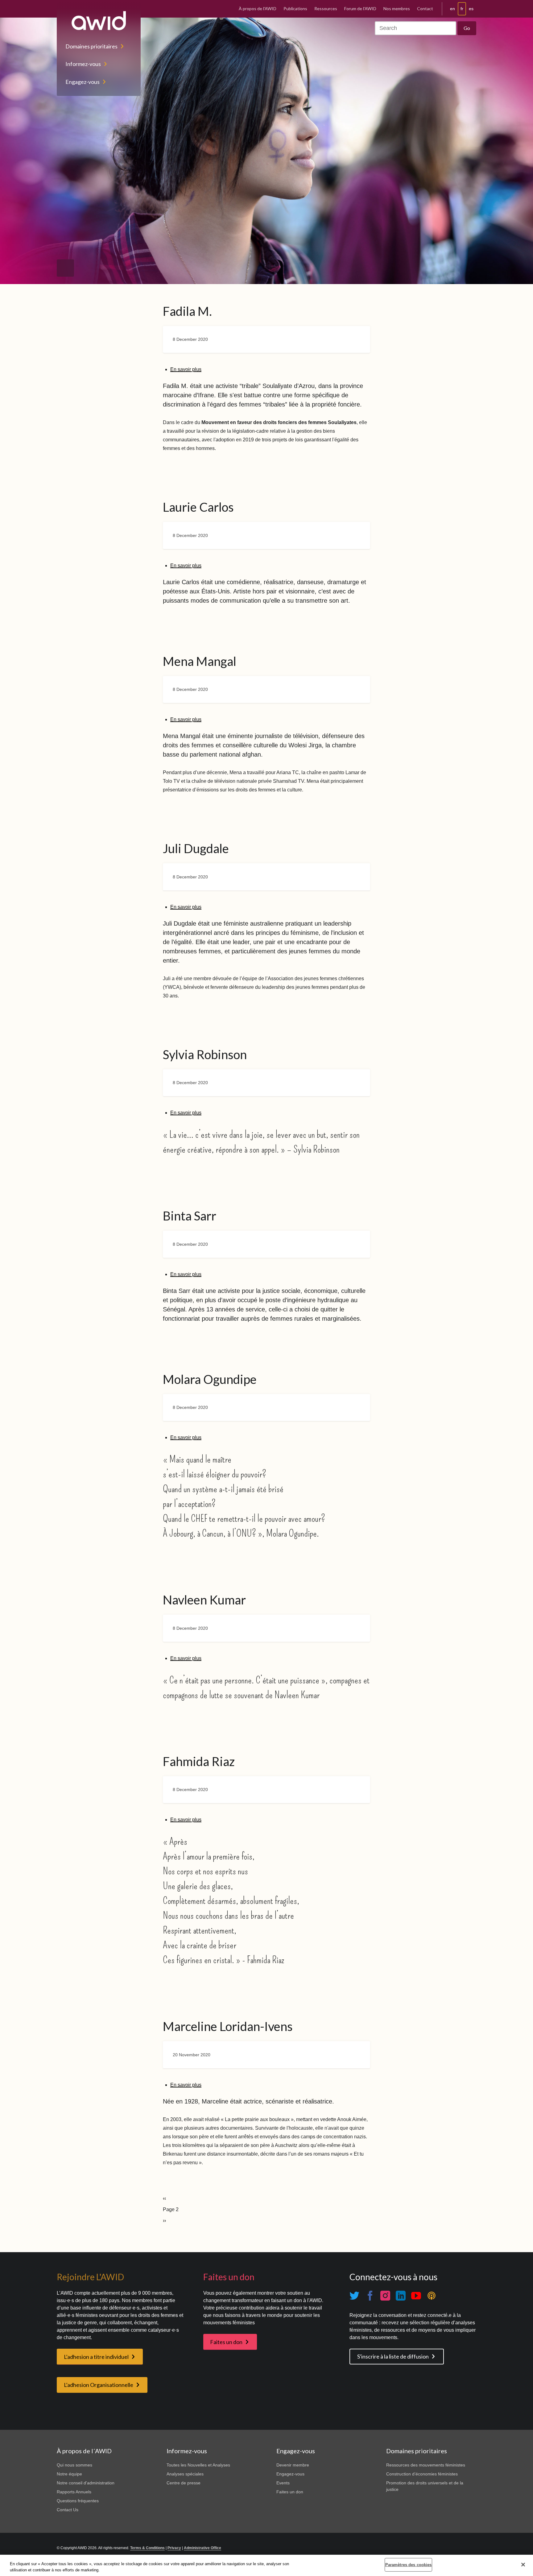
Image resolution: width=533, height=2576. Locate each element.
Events (283, 2483)
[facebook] (370, 2295)
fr (462, 9)
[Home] (99, 21)
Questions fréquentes (78, 2501)
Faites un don (226, 2342)
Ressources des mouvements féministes (426, 2465)
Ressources (326, 8)
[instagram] (385, 2295)
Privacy (174, 2548)
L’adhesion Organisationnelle (99, 2385)
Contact (425, 8)
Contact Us (68, 2510)
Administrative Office (202, 2548)
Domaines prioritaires (91, 46)
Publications (295, 8)
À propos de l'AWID (258, 8)
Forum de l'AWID (360, 8)
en (452, 9)
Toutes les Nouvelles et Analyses (198, 2465)
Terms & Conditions (147, 2548)
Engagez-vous (83, 82)
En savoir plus (186, 369)
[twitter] (354, 2295)
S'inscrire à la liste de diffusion (393, 2356)
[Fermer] (523, 2565)
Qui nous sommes (74, 2465)
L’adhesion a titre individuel (96, 2357)
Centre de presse (184, 2483)
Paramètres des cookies (409, 2565)
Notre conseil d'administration (86, 2483)
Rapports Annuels (74, 2492)
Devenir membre (293, 2465)
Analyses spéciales (185, 2474)
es (471, 9)
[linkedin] (401, 2295)
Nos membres (397, 8)
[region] (266, 2565)
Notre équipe (69, 2474)
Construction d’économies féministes (422, 2474)
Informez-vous (83, 64)
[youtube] (416, 2295)
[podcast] (432, 2295)
